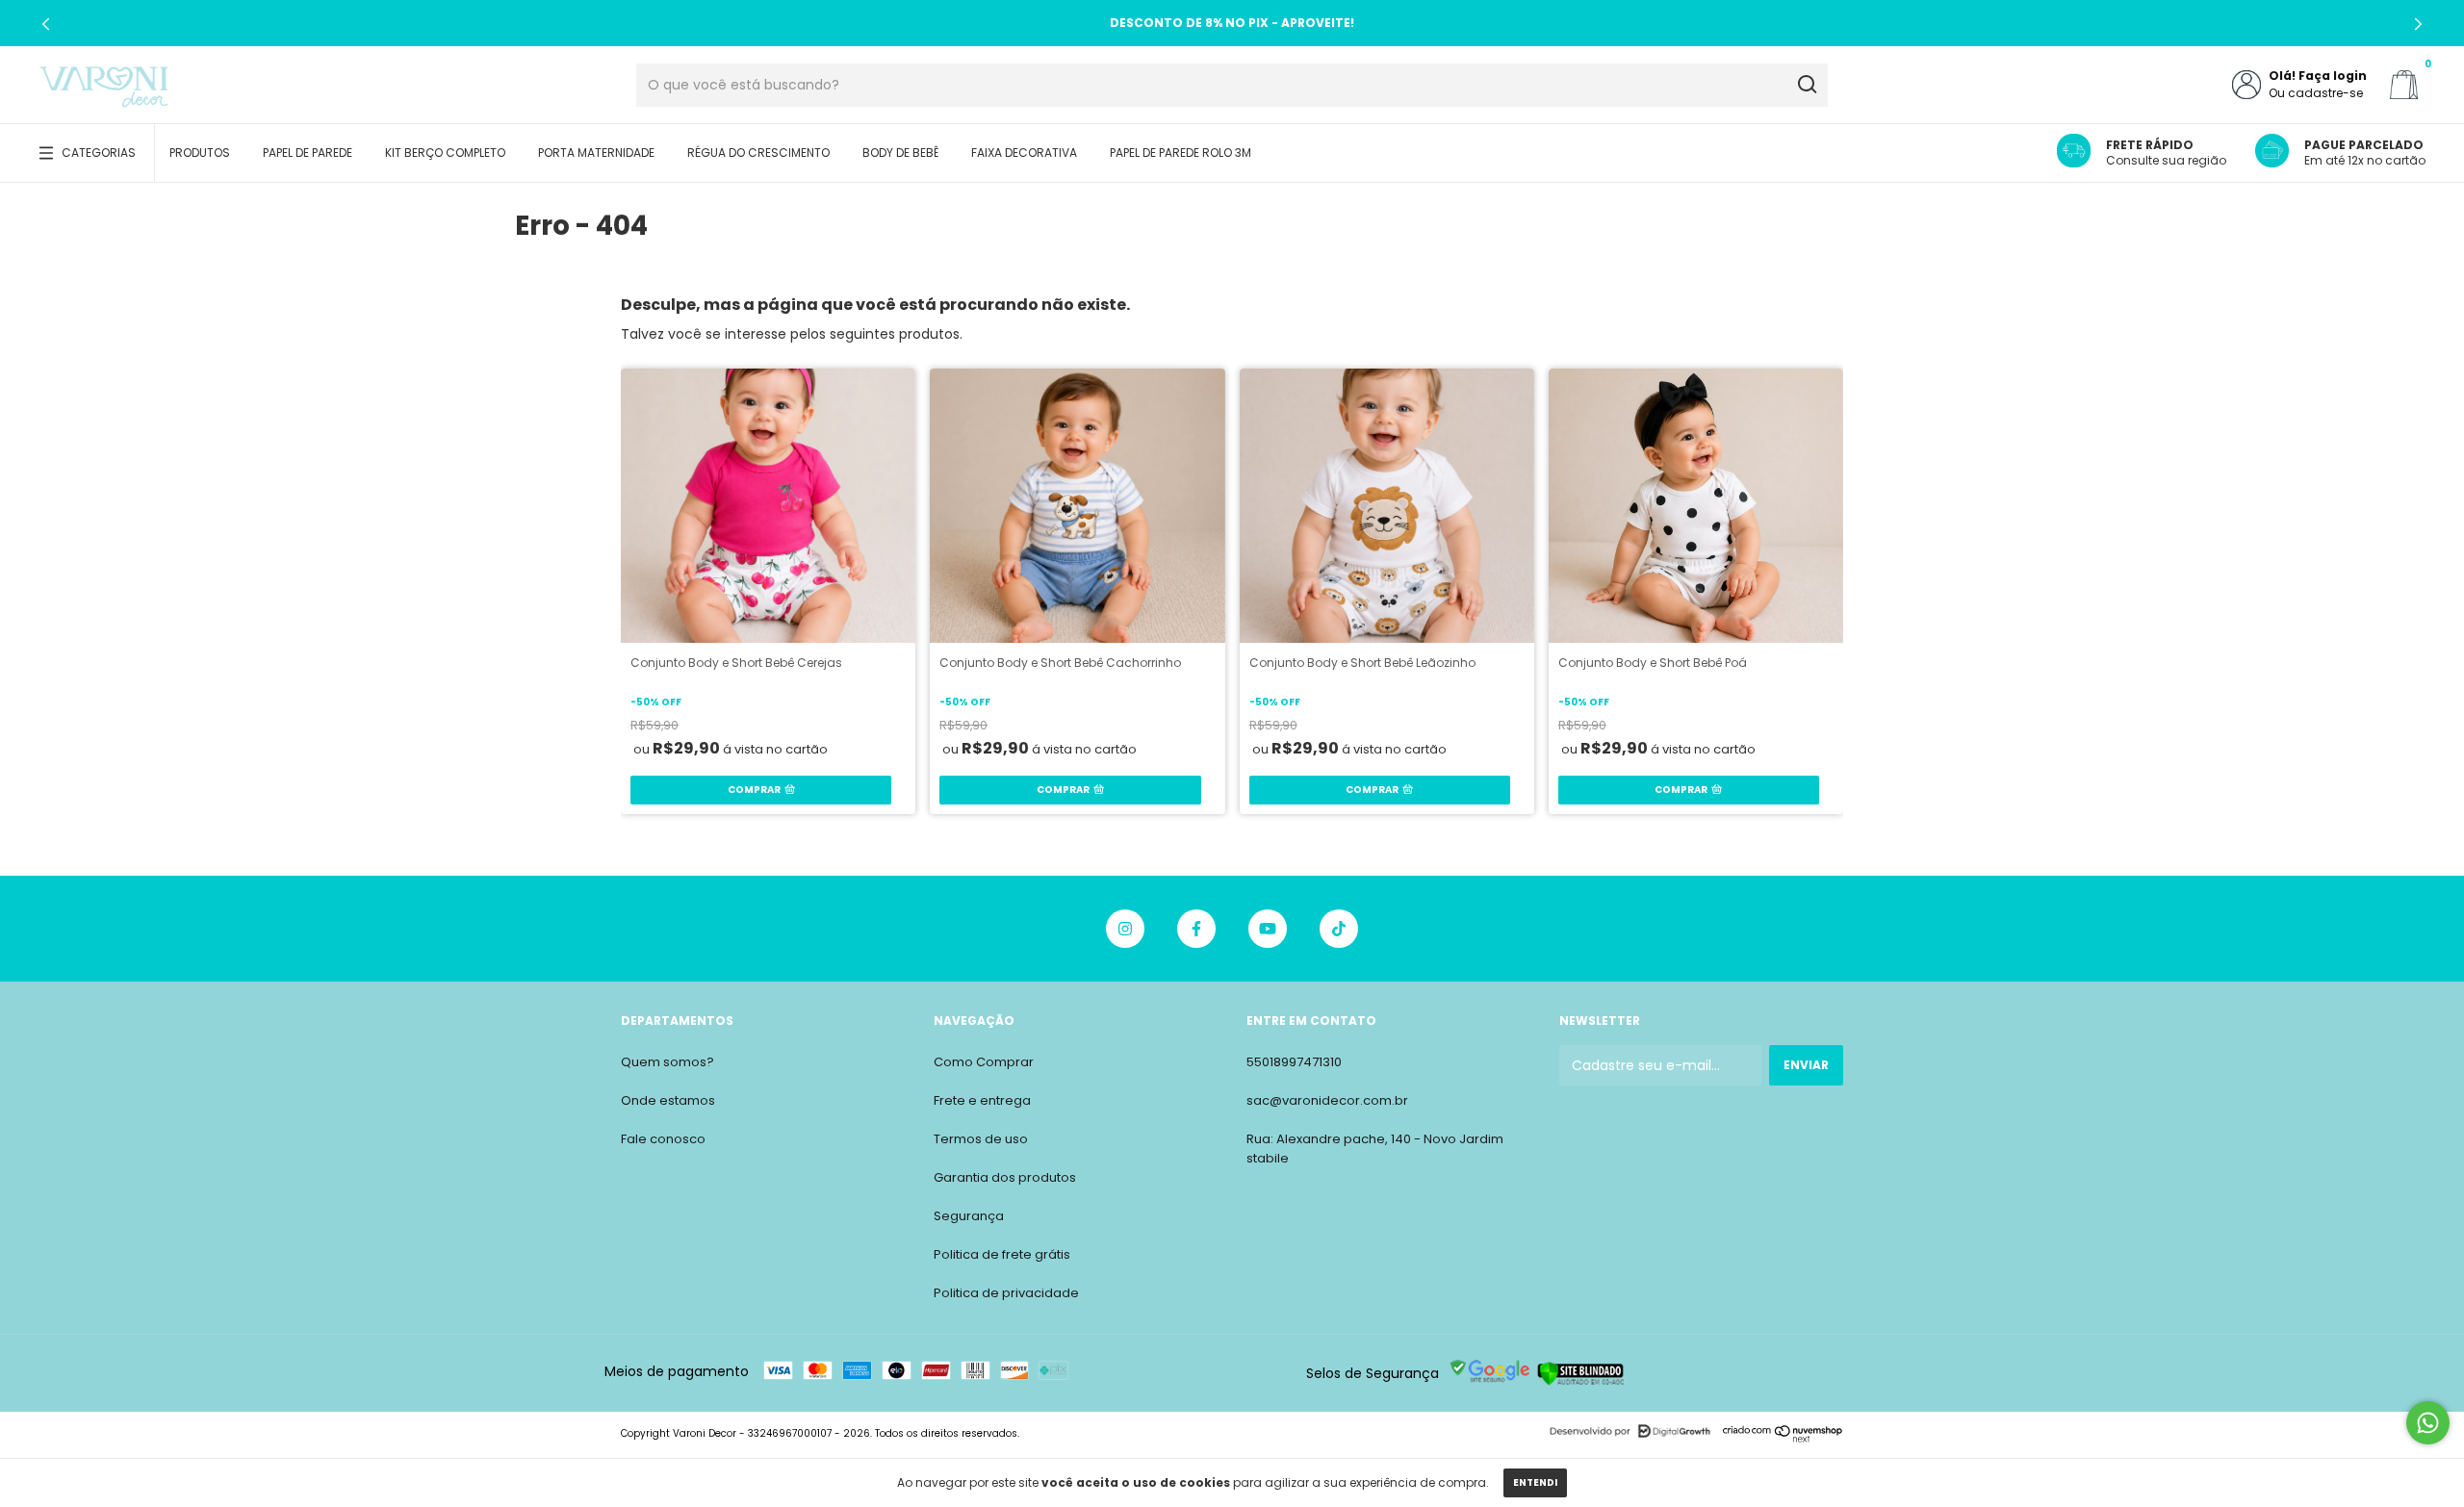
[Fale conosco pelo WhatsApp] (2428, 1423)
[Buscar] (1806, 85)
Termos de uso (981, 1139)
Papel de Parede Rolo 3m (1181, 153)
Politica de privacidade (1006, 1293)
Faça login (2333, 76)
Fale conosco (663, 1139)
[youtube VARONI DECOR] (1268, 929)
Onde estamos (668, 1100)
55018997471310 (1294, 1062)
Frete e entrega (982, 1100)
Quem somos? (667, 1062)
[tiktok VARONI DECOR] (1339, 929)
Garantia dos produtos (1005, 1177)
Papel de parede (308, 153)
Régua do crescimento (758, 153)
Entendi (1535, 1482)
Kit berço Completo (445, 153)
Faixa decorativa (1024, 153)
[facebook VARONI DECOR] (1196, 929)
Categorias (99, 153)
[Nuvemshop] (1783, 1438)
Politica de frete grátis (1002, 1254)
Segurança (969, 1216)
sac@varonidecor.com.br (1327, 1100)
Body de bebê (900, 153)
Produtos (200, 153)
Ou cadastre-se (2316, 93)
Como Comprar (984, 1062)
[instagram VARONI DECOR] (1125, 929)
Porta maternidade (596, 153)
